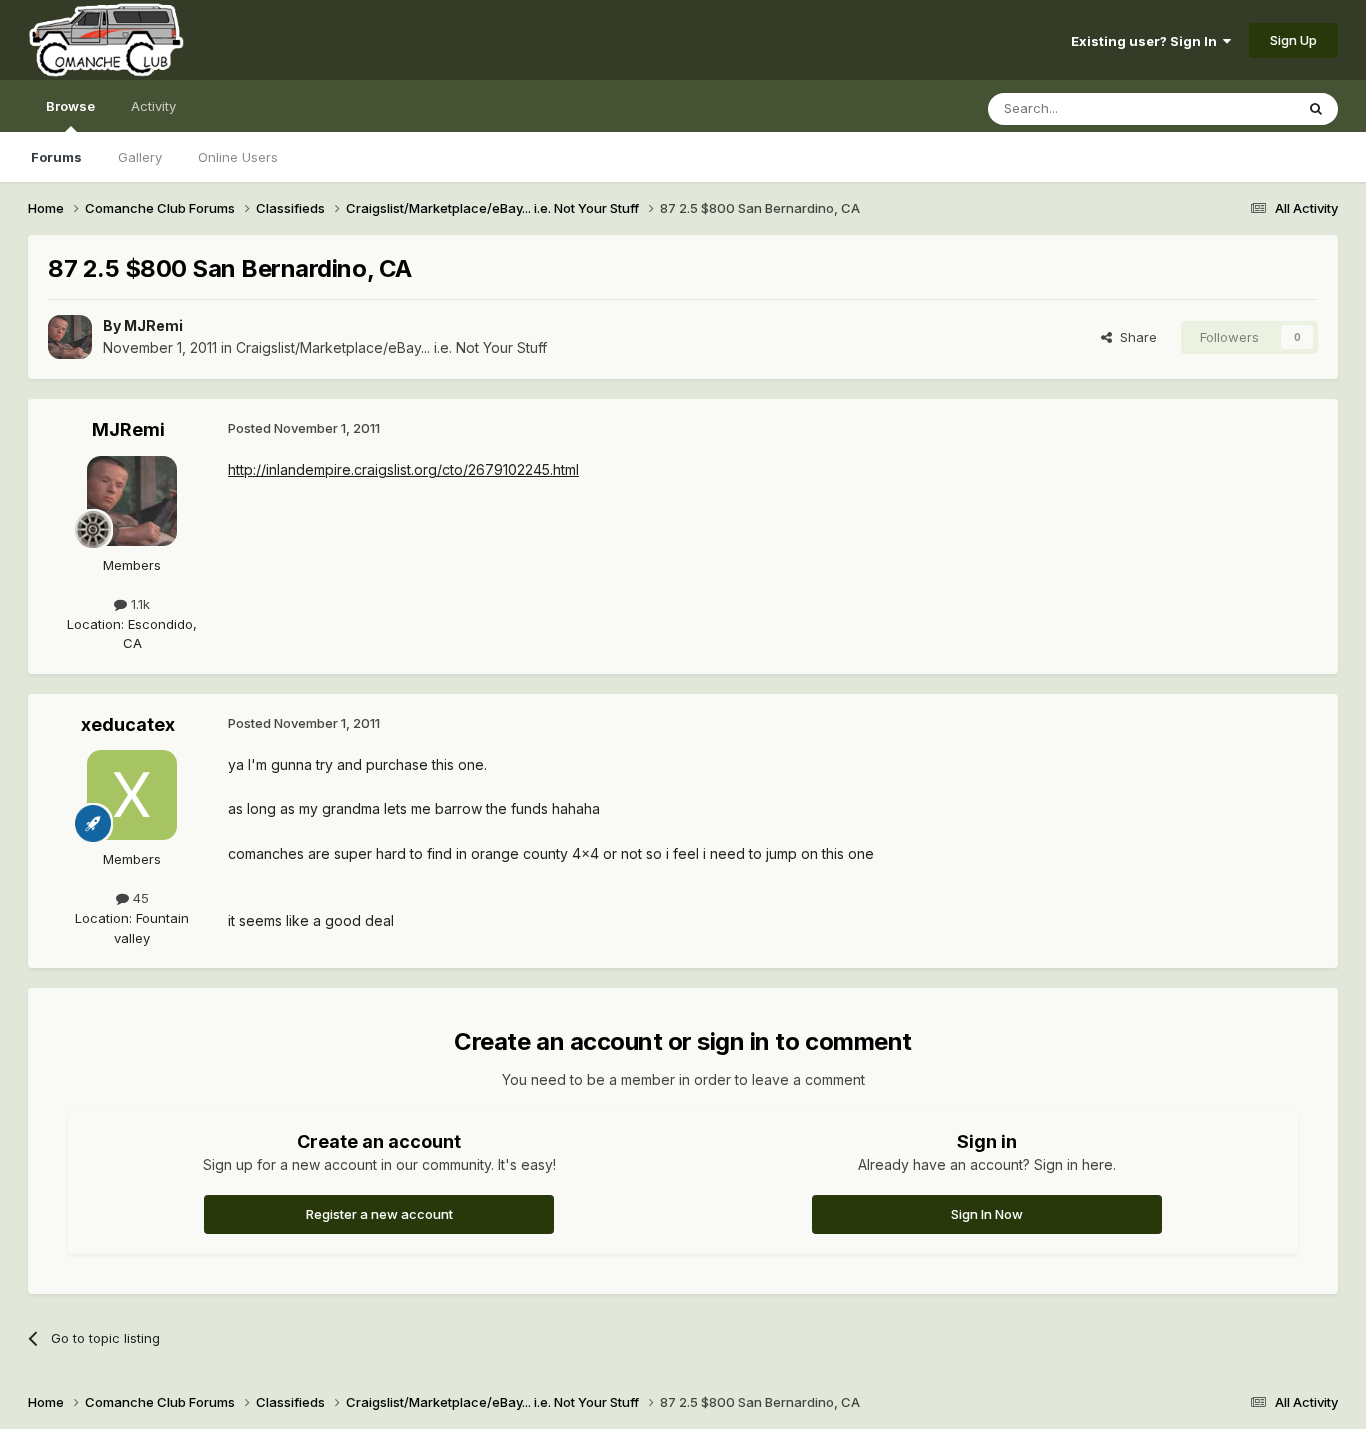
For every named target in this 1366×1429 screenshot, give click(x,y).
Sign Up (1293, 40)
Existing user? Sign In (1147, 41)
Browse (70, 106)
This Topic (1235, 108)
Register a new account (379, 1214)
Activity (153, 106)
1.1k (138, 604)
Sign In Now (987, 1214)
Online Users (238, 157)
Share (1134, 337)
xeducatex (128, 724)
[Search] (1316, 109)
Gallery (140, 157)
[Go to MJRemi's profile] (70, 337)
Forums (56, 157)
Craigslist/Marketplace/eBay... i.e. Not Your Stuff (391, 347)
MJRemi (153, 325)
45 (139, 898)
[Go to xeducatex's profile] (132, 795)
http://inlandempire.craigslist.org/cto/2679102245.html (403, 469)
